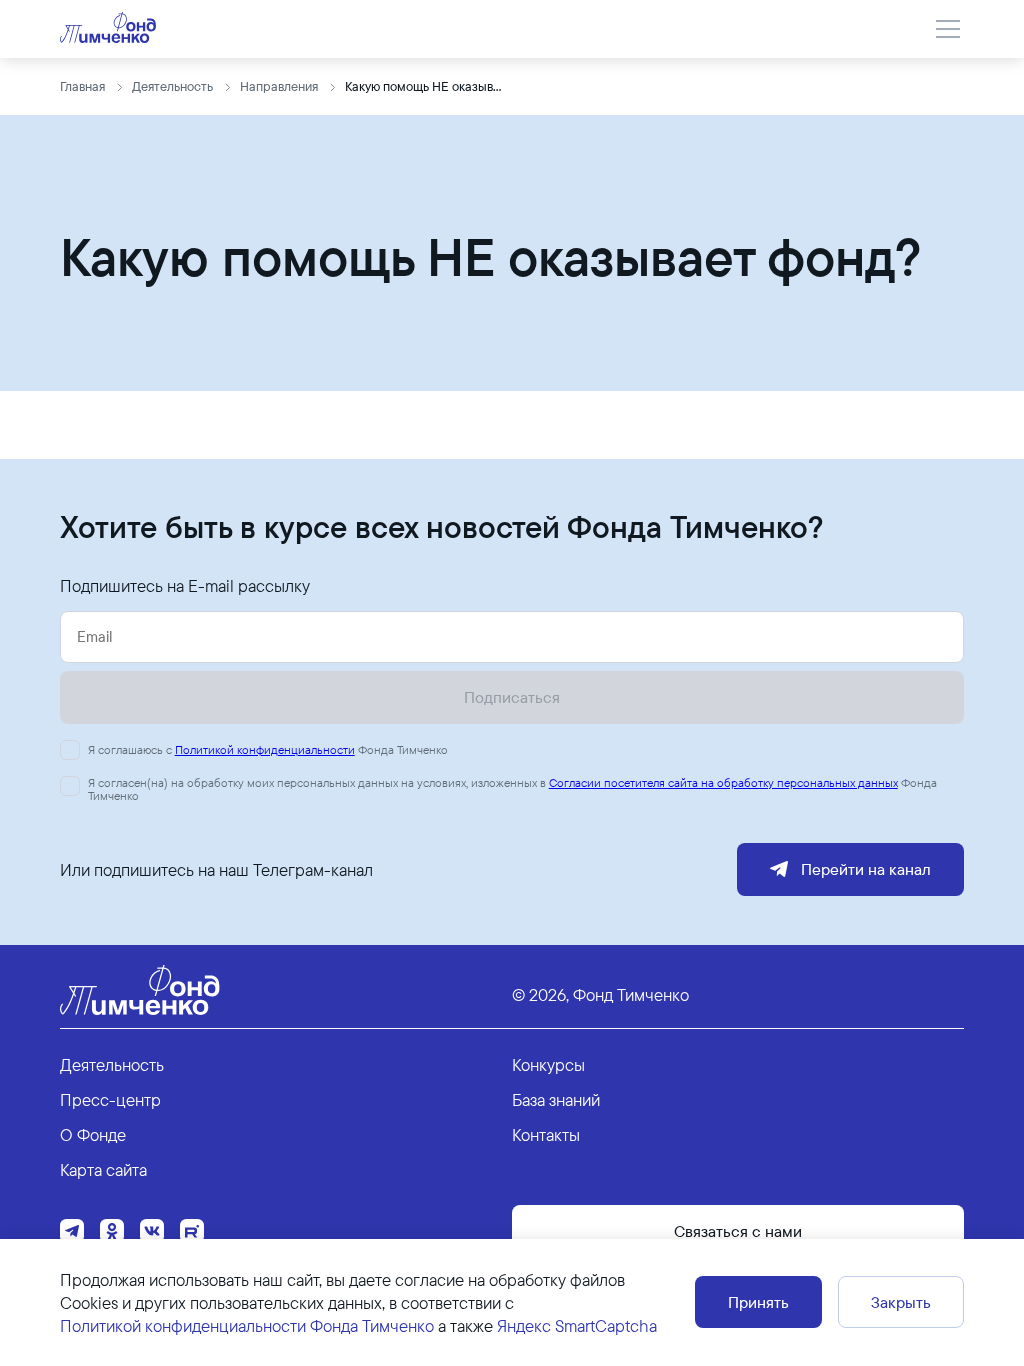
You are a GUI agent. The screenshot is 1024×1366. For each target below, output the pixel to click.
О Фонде (93, 1134)
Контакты (546, 1134)
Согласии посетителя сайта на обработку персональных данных (723, 782)
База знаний (556, 1099)
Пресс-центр (110, 1099)
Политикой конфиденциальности (265, 749)
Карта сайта (103, 1169)
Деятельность (112, 1064)
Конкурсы (548, 1064)
